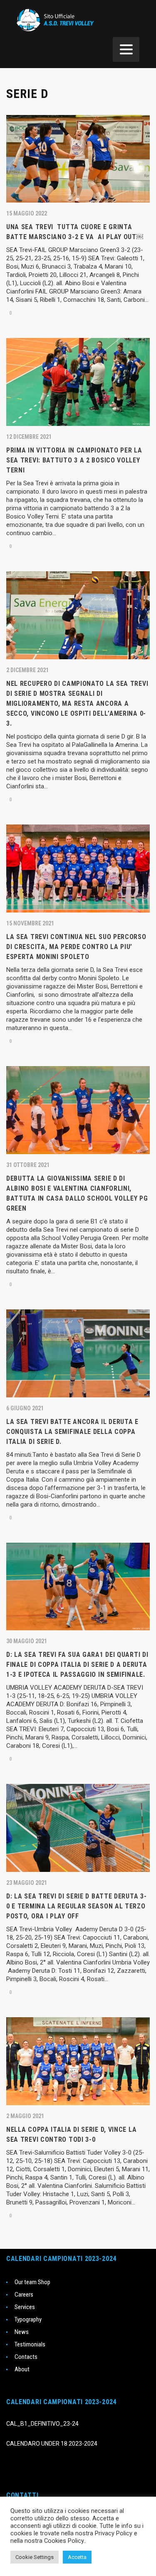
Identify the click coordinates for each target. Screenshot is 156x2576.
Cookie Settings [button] (35, 2557)
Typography (28, 2319)
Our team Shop (32, 2282)
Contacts (26, 2357)
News (22, 2332)
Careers (24, 2295)
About (22, 2369)
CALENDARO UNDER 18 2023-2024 (52, 2444)
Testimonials (30, 2344)
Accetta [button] (77, 2557)
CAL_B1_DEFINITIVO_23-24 (42, 2424)
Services (25, 2307)
